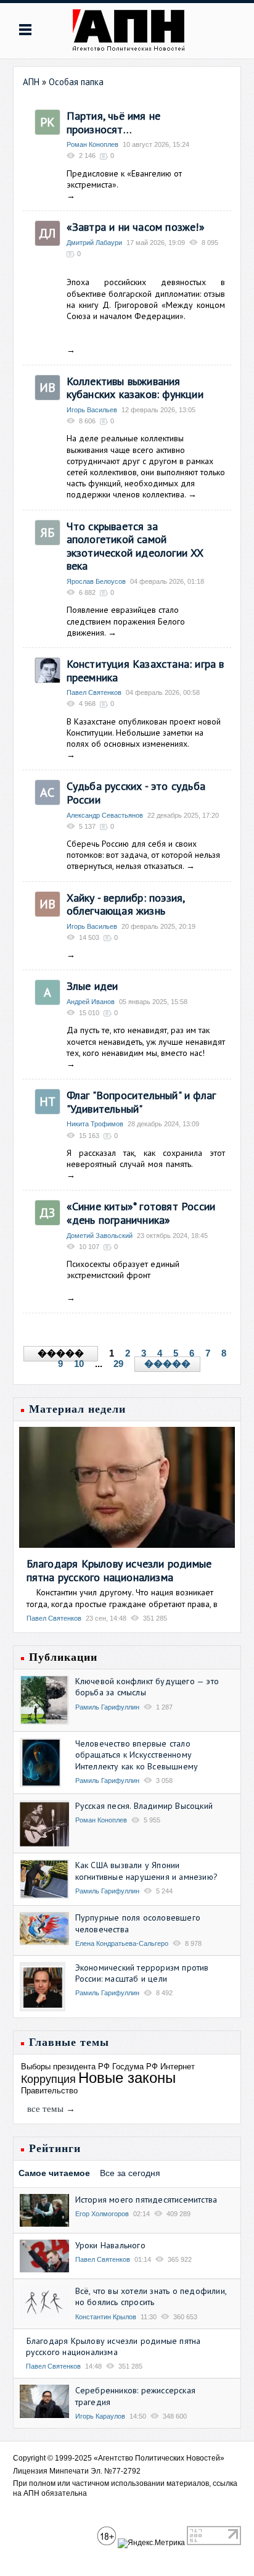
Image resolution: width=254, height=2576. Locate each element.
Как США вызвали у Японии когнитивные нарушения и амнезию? (146, 1871)
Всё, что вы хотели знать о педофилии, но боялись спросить (151, 2296)
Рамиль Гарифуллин (107, 1707)
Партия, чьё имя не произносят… (114, 123)
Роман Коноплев (92, 144)
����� (167, 1364)
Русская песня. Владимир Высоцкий (144, 1806)
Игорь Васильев (92, 410)
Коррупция (48, 2079)
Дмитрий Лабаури (94, 243)
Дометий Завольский (100, 1236)
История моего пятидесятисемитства (146, 2200)
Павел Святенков (94, 692)
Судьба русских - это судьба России (136, 793)
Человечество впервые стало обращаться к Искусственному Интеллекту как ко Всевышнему (137, 1755)
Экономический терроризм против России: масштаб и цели (142, 1973)
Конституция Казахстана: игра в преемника (145, 671)
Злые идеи (92, 986)
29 (118, 1364)
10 (79, 1364)
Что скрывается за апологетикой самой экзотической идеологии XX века (135, 546)
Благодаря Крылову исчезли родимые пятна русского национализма (119, 1570)
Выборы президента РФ (65, 2067)
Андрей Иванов (91, 1002)
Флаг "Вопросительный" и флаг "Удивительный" (141, 1102)
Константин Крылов (106, 2317)
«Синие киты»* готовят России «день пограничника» (141, 1213)
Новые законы (127, 2078)
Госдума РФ (135, 2067)
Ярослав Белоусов (96, 581)
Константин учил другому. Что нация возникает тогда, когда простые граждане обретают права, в (122, 1598)
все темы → (51, 2109)
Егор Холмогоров (102, 2214)
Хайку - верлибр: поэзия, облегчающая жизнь (126, 904)
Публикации (63, 1657)
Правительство (49, 2091)
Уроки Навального (110, 2245)
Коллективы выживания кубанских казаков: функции (135, 388)
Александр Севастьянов (105, 815)
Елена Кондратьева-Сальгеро (122, 1943)
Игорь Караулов (100, 2416)
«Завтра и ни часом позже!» (136, 227)
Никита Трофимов (95, 1124)
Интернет (178, 2067)
